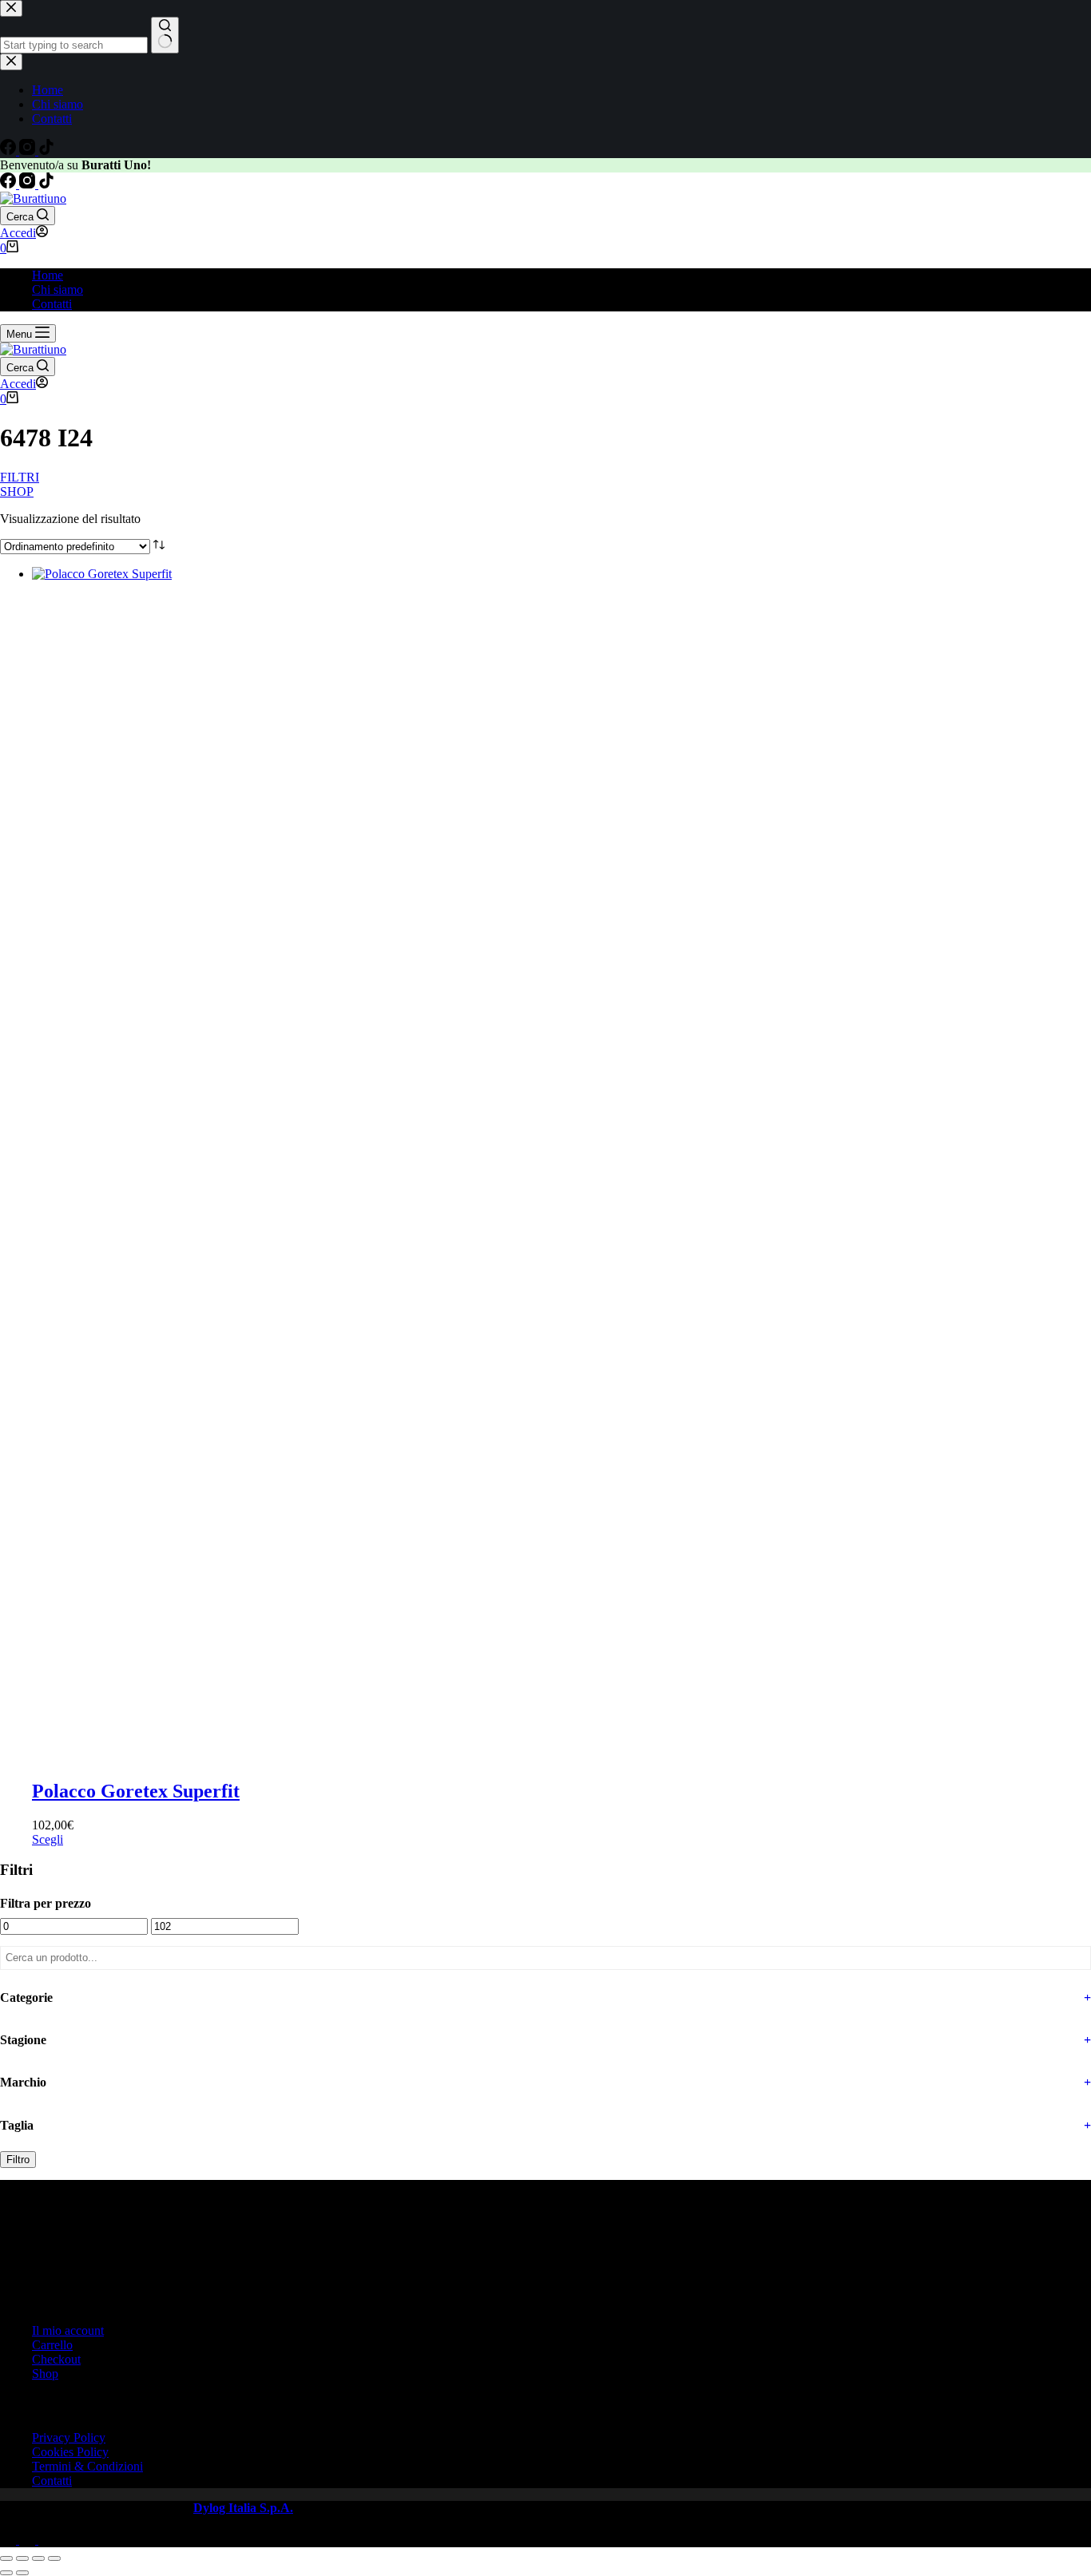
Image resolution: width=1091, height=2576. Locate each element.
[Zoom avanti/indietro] (6, 2558)
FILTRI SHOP (13, 483)
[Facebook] (10, 184)
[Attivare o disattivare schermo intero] (22, 2558)
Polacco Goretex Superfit (136, 1791)
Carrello (52, 2345)
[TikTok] (46, 184)
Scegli (48, 1839)
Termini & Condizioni (87, 2466)
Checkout (56, 2359)
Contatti (52, 304)
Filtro (18, 2160)
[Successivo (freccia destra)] (22, 2573)
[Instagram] (29, 184)
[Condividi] (38, 2558)
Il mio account (68, 2330)
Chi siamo (58, 289)
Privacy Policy (69, 2437)
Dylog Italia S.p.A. (243, 2508)
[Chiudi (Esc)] (54, 2558)
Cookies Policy (70, 2452)
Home (48, 275)
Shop (45, 2374)
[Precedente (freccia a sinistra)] (6, 2573)
